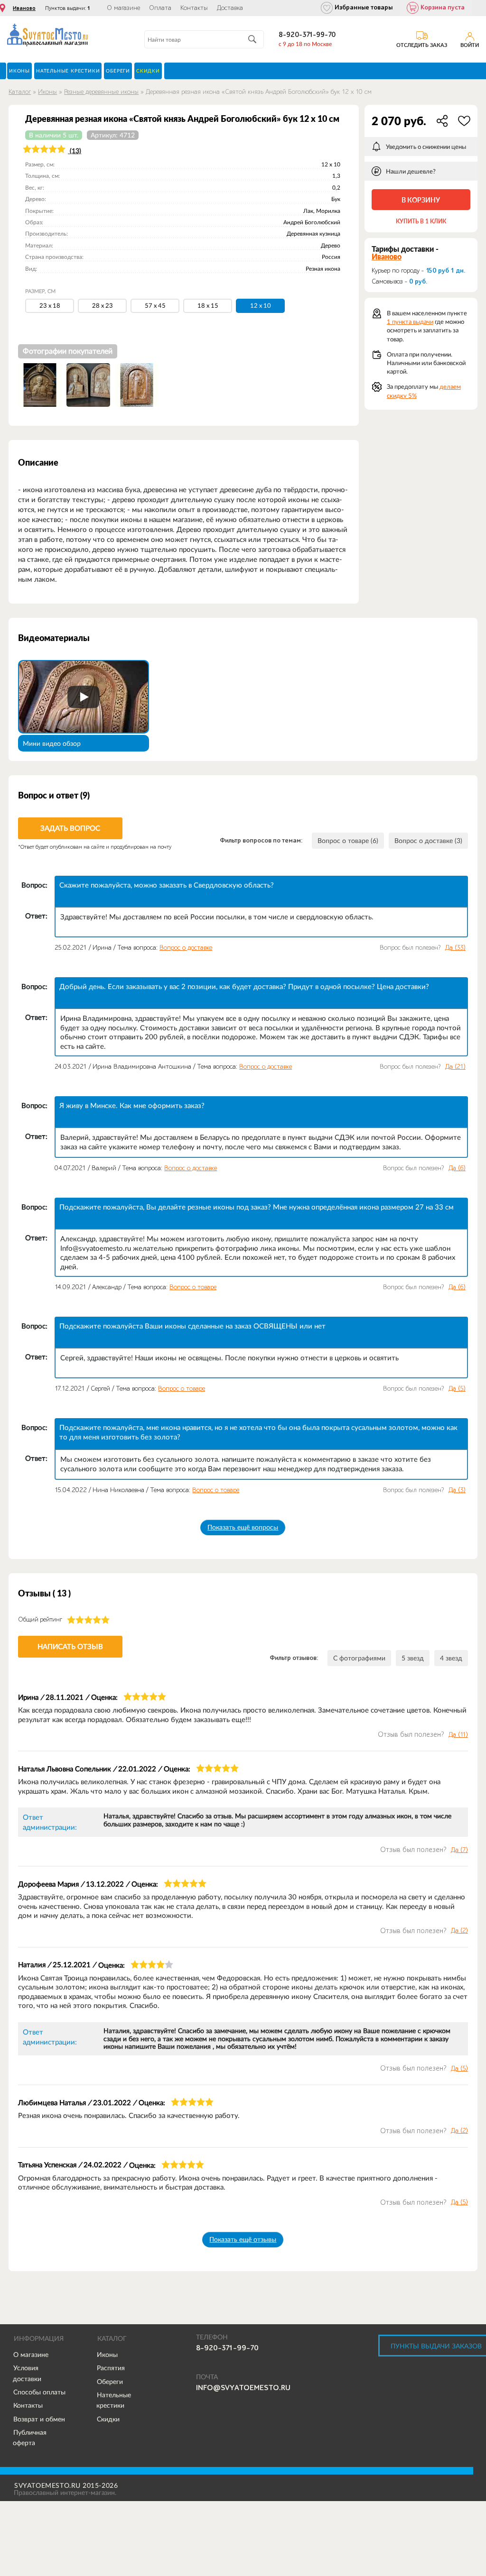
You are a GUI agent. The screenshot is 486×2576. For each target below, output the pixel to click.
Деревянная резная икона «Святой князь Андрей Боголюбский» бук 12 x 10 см (259, 92)
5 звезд (413, 1658)
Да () (455, 948)
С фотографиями (359, 1658)
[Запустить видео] (84, 697)
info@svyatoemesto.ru (243, 2388)
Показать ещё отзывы (243, 2239)
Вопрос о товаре (193, 1287)
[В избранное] (464, 121)
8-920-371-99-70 (307, 35)
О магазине (123, 8)
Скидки (108, 2419)
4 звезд (451, 1658)
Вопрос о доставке (186, 948)
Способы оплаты (39, 2392)
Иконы (47, 92)
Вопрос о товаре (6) (348, 841)
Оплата (160, 8)
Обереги (110, 2382)
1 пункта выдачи (410, 322)
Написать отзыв (70, 1646)
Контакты (194, 8)
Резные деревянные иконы (101, 92)
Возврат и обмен (39, 2419)
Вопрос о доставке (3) (428, 841)
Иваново (24, 8)
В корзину (421, 200)
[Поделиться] (442, 121)
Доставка (230, 8)
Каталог (20, 92)
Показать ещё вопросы (243, 1527)
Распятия (111, 2368)
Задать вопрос (70, 828)
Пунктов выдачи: (68, 8)
